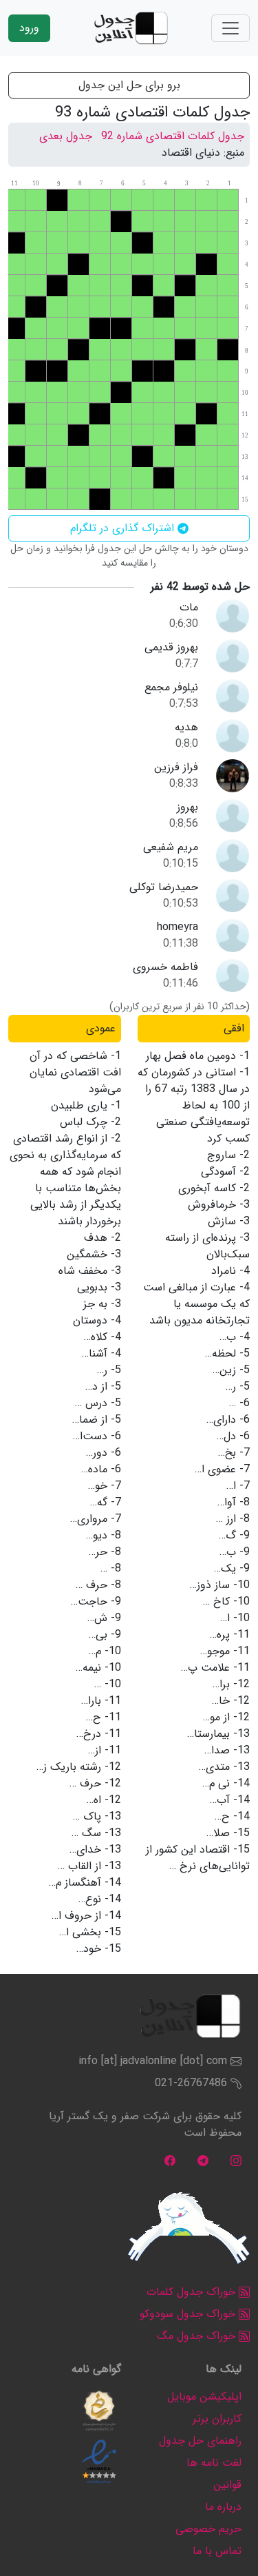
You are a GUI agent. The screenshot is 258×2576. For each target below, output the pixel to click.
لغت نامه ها (214, 2463)
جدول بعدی (66, 136)
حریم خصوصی (208, 2529)
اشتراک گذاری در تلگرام (124, 528)
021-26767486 (191, 2083)
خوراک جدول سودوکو (189, 2314)
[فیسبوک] (170, 2160)
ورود (29, 28)
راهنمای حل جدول (200, 2441)
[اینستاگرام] (236, 2160)
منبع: (234, 153)
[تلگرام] (203, 2160)
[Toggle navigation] (230, 28)
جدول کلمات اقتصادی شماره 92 (173, 136)
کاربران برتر (217, 2419)
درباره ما (223, 2507)
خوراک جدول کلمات (193, 2292)
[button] (99, 2411)
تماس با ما (217, 2551)
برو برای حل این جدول (129, 85)
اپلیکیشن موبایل (204, 2397)
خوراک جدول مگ (198, 2336)
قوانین (227, 2485)
